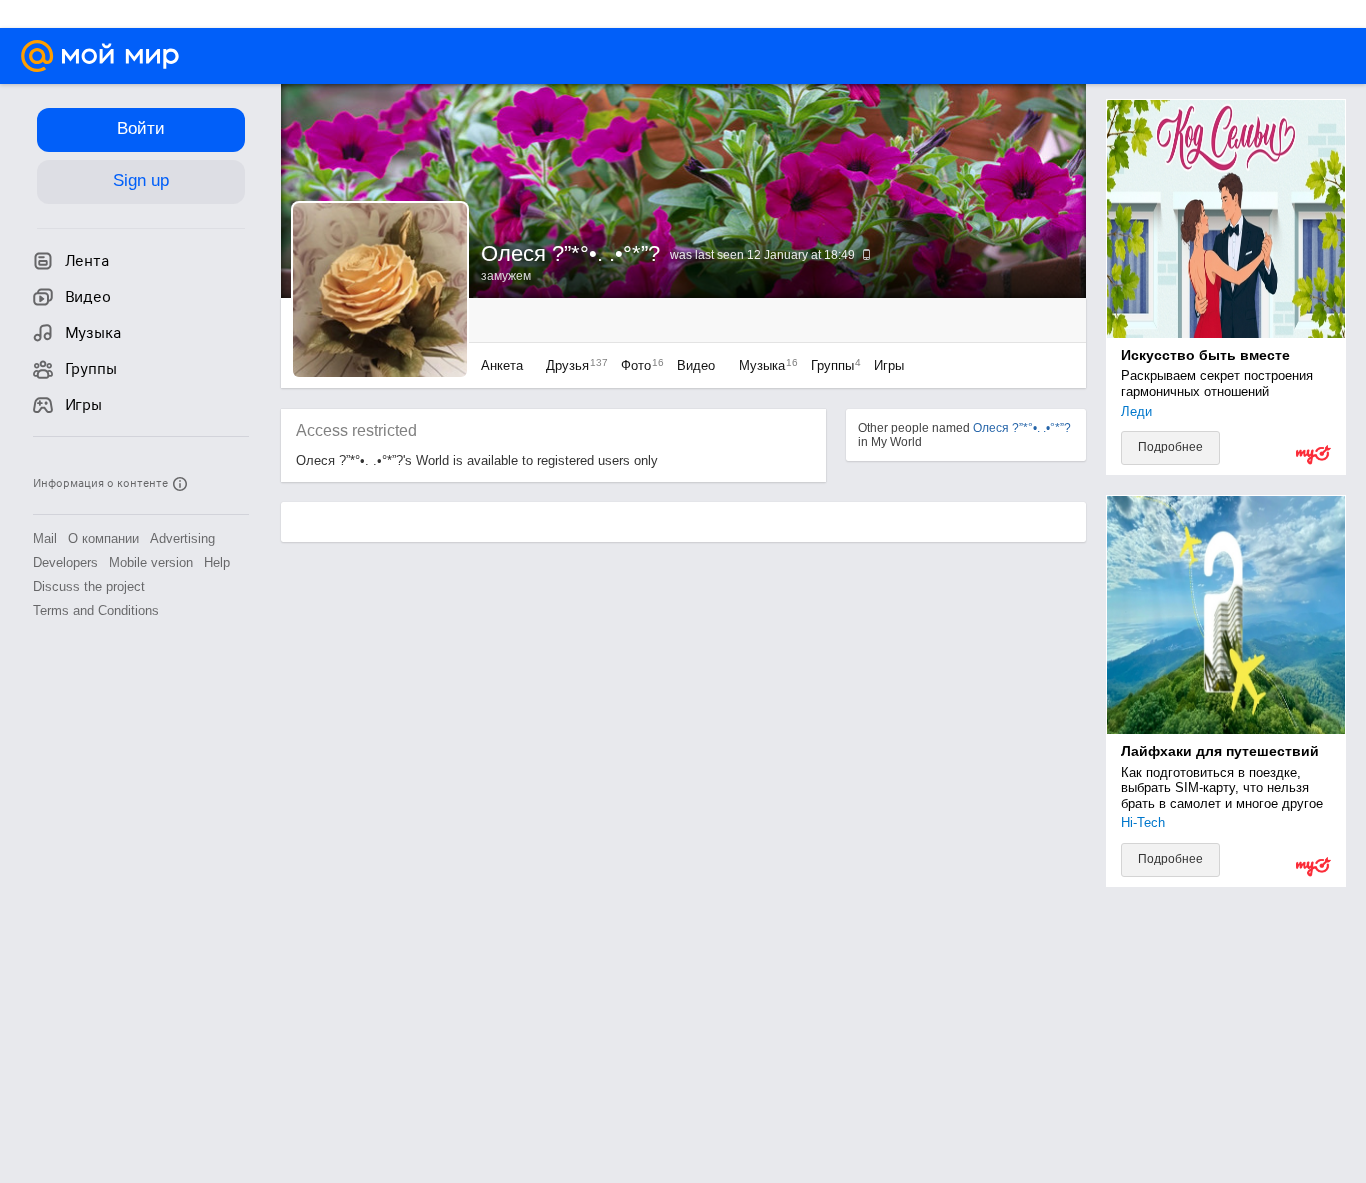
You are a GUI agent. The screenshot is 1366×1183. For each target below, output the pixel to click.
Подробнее (1170, 447)
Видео (698, 365)
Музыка (763, 365)
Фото (637, 365)
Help (217, 562)
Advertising (182, 538)
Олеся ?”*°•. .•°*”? (1022, 428)
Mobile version (151, 562)
